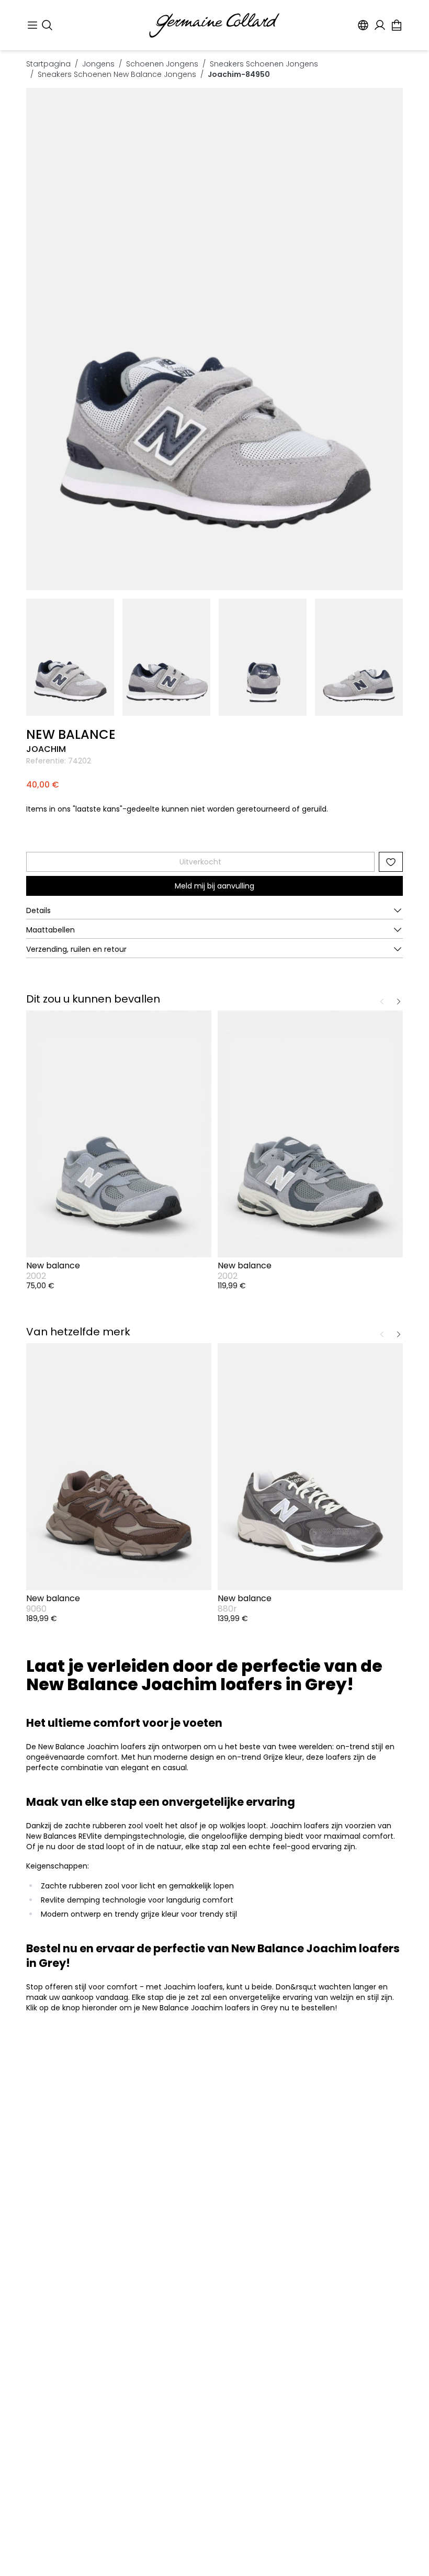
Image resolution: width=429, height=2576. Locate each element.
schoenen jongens (162, 64)
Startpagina (48, 64)
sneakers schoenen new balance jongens (117, 74)
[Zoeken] (47, 25)
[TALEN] (363, 25)
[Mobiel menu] (32, 25)
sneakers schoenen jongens (264, 64)
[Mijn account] (380, 25)
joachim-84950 (239, 74)
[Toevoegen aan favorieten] (391, 862)
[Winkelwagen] (397, 25)
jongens (98, 64)
